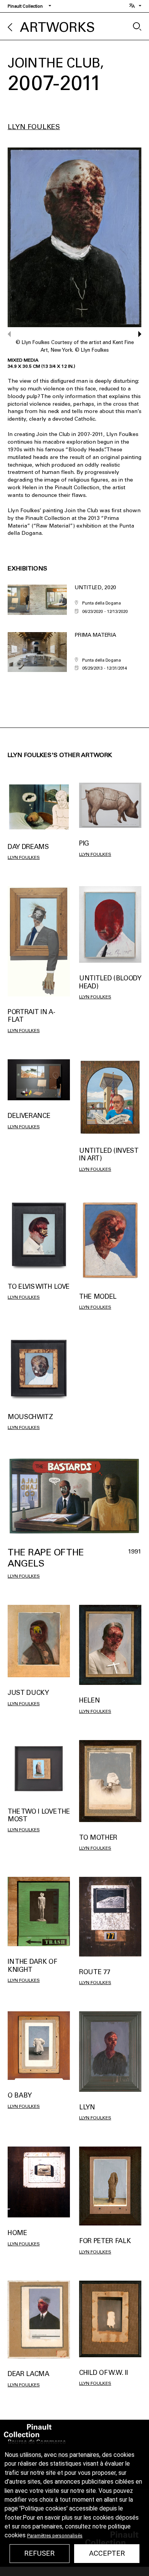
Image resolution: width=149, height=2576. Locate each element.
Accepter (107, 2553)
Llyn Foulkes (34, 127)
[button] (136, 334)
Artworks (57, 27)
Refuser (39, 2553)
